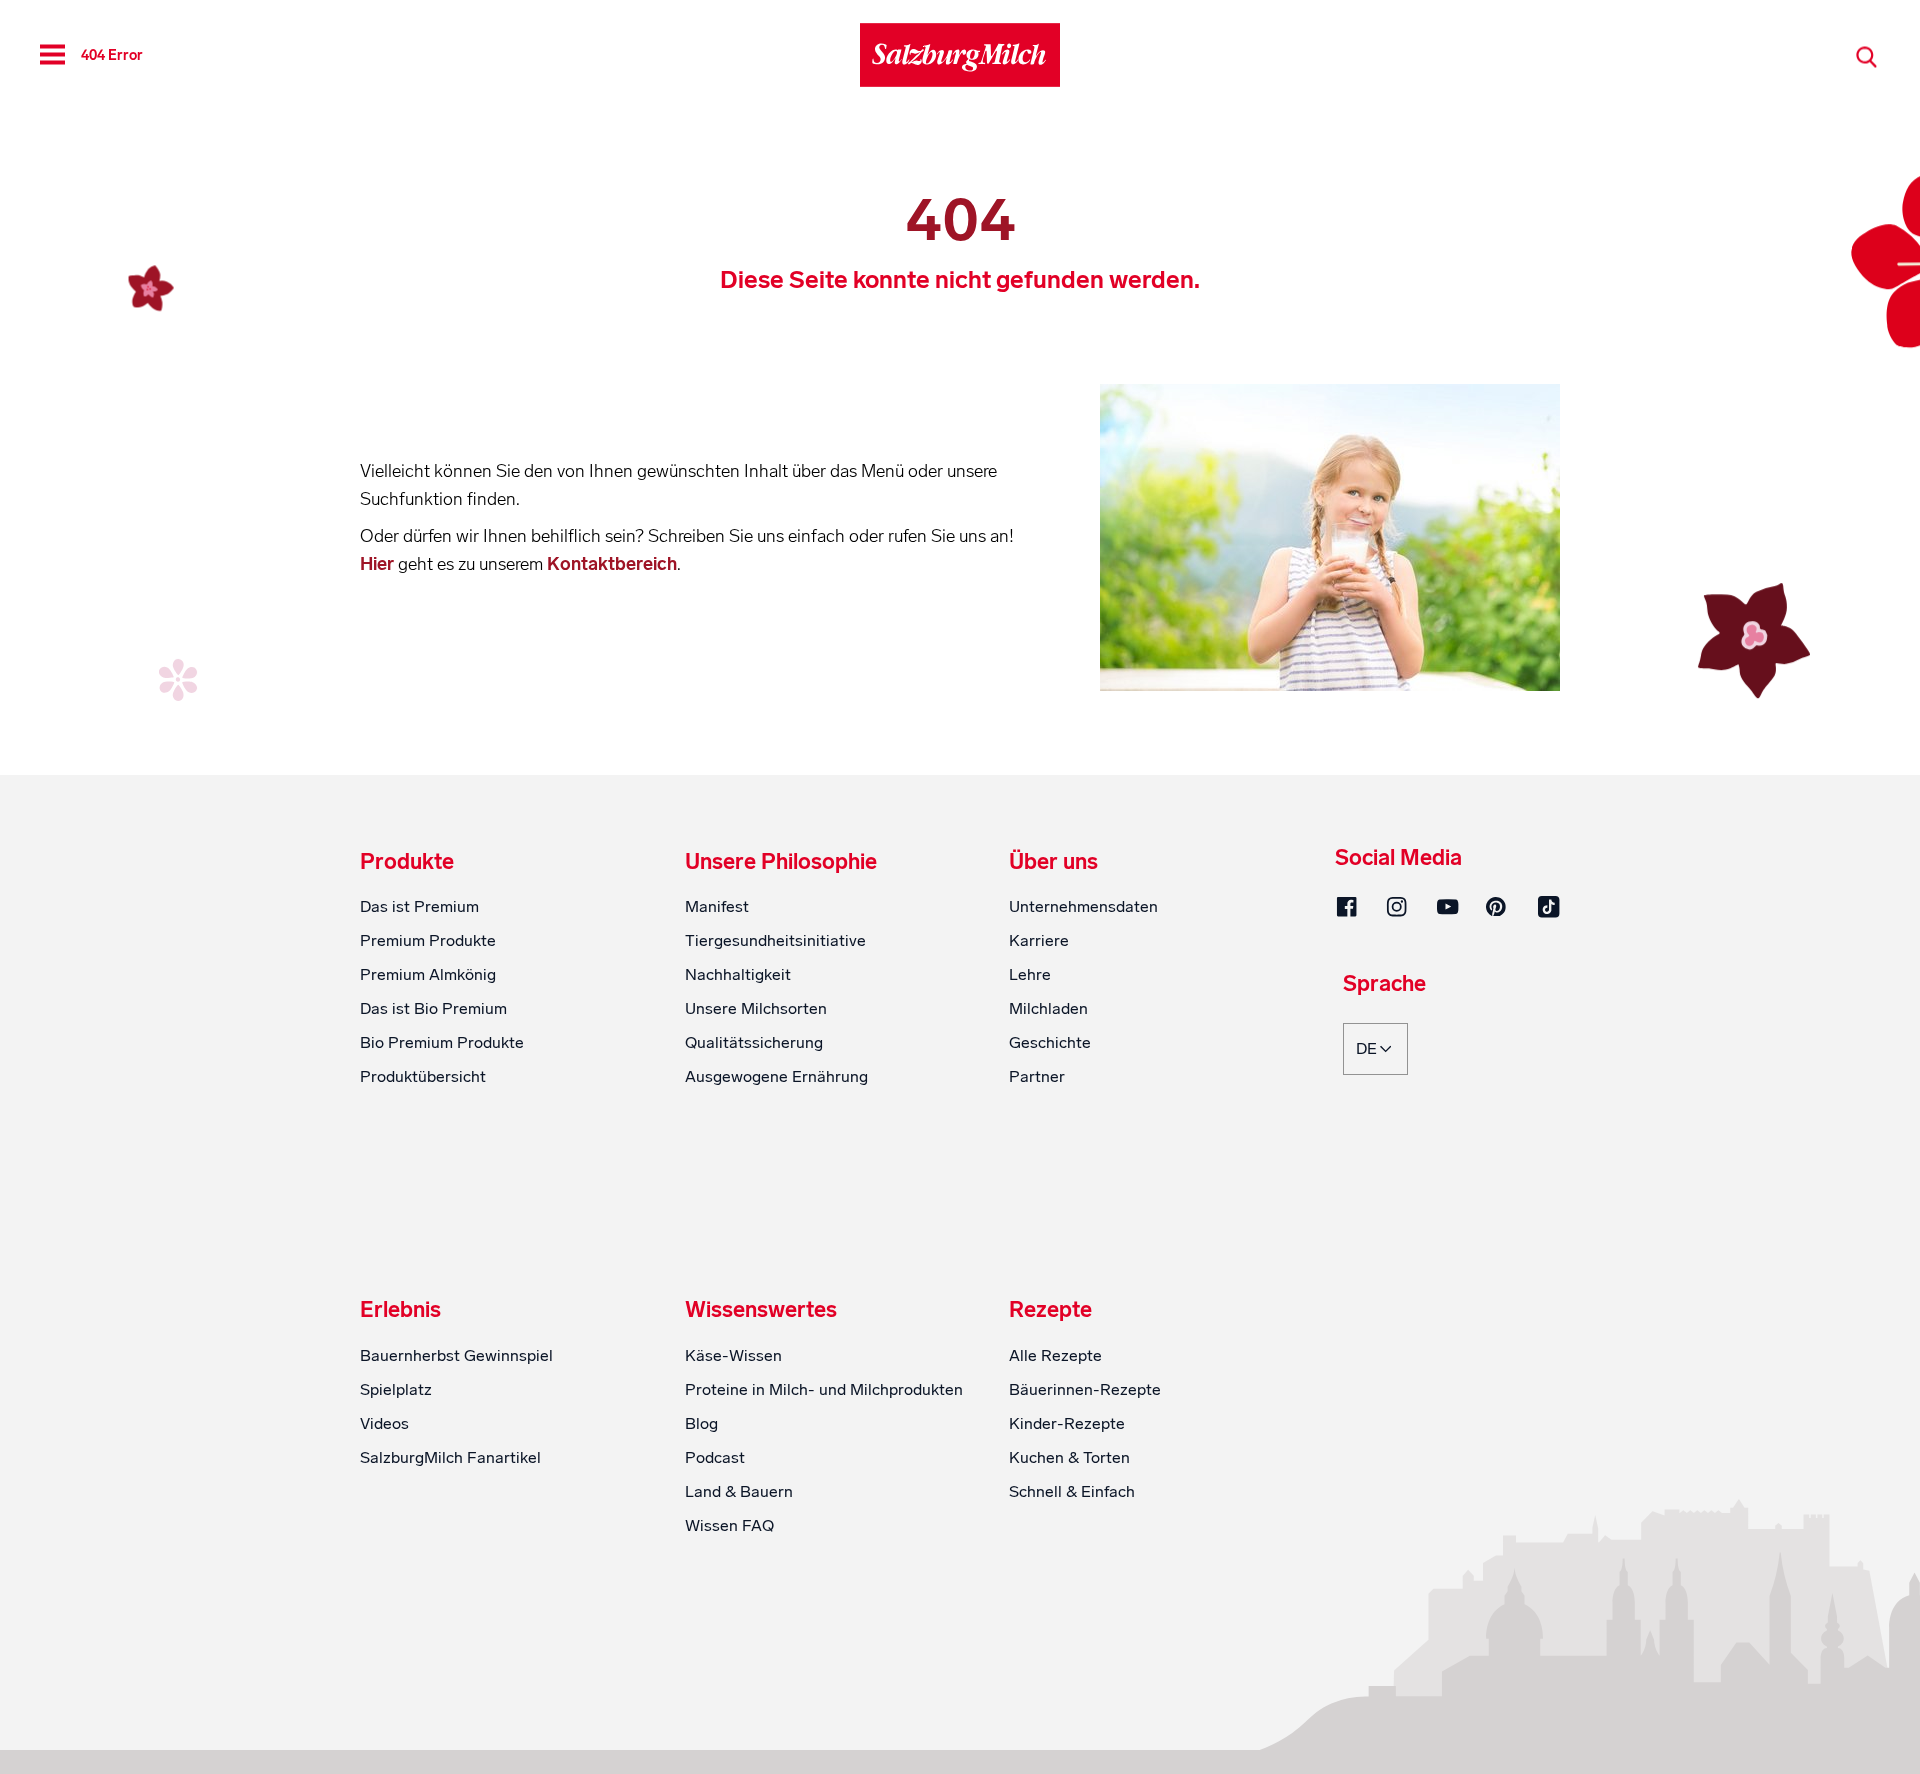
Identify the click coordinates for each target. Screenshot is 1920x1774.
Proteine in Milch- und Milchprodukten (824, 1389)
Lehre (1030, 974)
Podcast (715, 1457)
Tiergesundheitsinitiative (775, 940)
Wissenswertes (761, 1310)
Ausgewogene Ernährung (776, 1076)
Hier (379, 564)
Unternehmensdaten (1083, 906)
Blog (701, 1423)
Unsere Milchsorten (756, 1008)
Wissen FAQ (729, 1525)
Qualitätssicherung (754, 1042)
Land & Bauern (739, 1491)
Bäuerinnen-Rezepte (1085, 1389)
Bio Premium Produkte (442, 1042)
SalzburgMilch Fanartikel (450, 1457)
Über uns (1053, 862)
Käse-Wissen (733, 1355)
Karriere (1039, 940)
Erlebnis (400, 1310)
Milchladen (1048, 1008)
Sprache (1384, 985)
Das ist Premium (419, 906)
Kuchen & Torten (1069, 1457)
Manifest (717, 906)
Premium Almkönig (428, 974)
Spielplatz (396, 1389)
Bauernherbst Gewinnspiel (456, 1355)
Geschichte (1050, 1042)
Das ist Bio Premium (433, 1008)
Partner (1037, 1076)
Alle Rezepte (1055, 1355)
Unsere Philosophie (781, 862)
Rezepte (1050, 1310)
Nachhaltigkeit (738, 974)
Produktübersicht (423, 1076)
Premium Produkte (428, 940)
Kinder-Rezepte (1067, 1423)
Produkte (407, 862)
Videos (384, 1423)
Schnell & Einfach (1072, 1491)
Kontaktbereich (612, 564)
